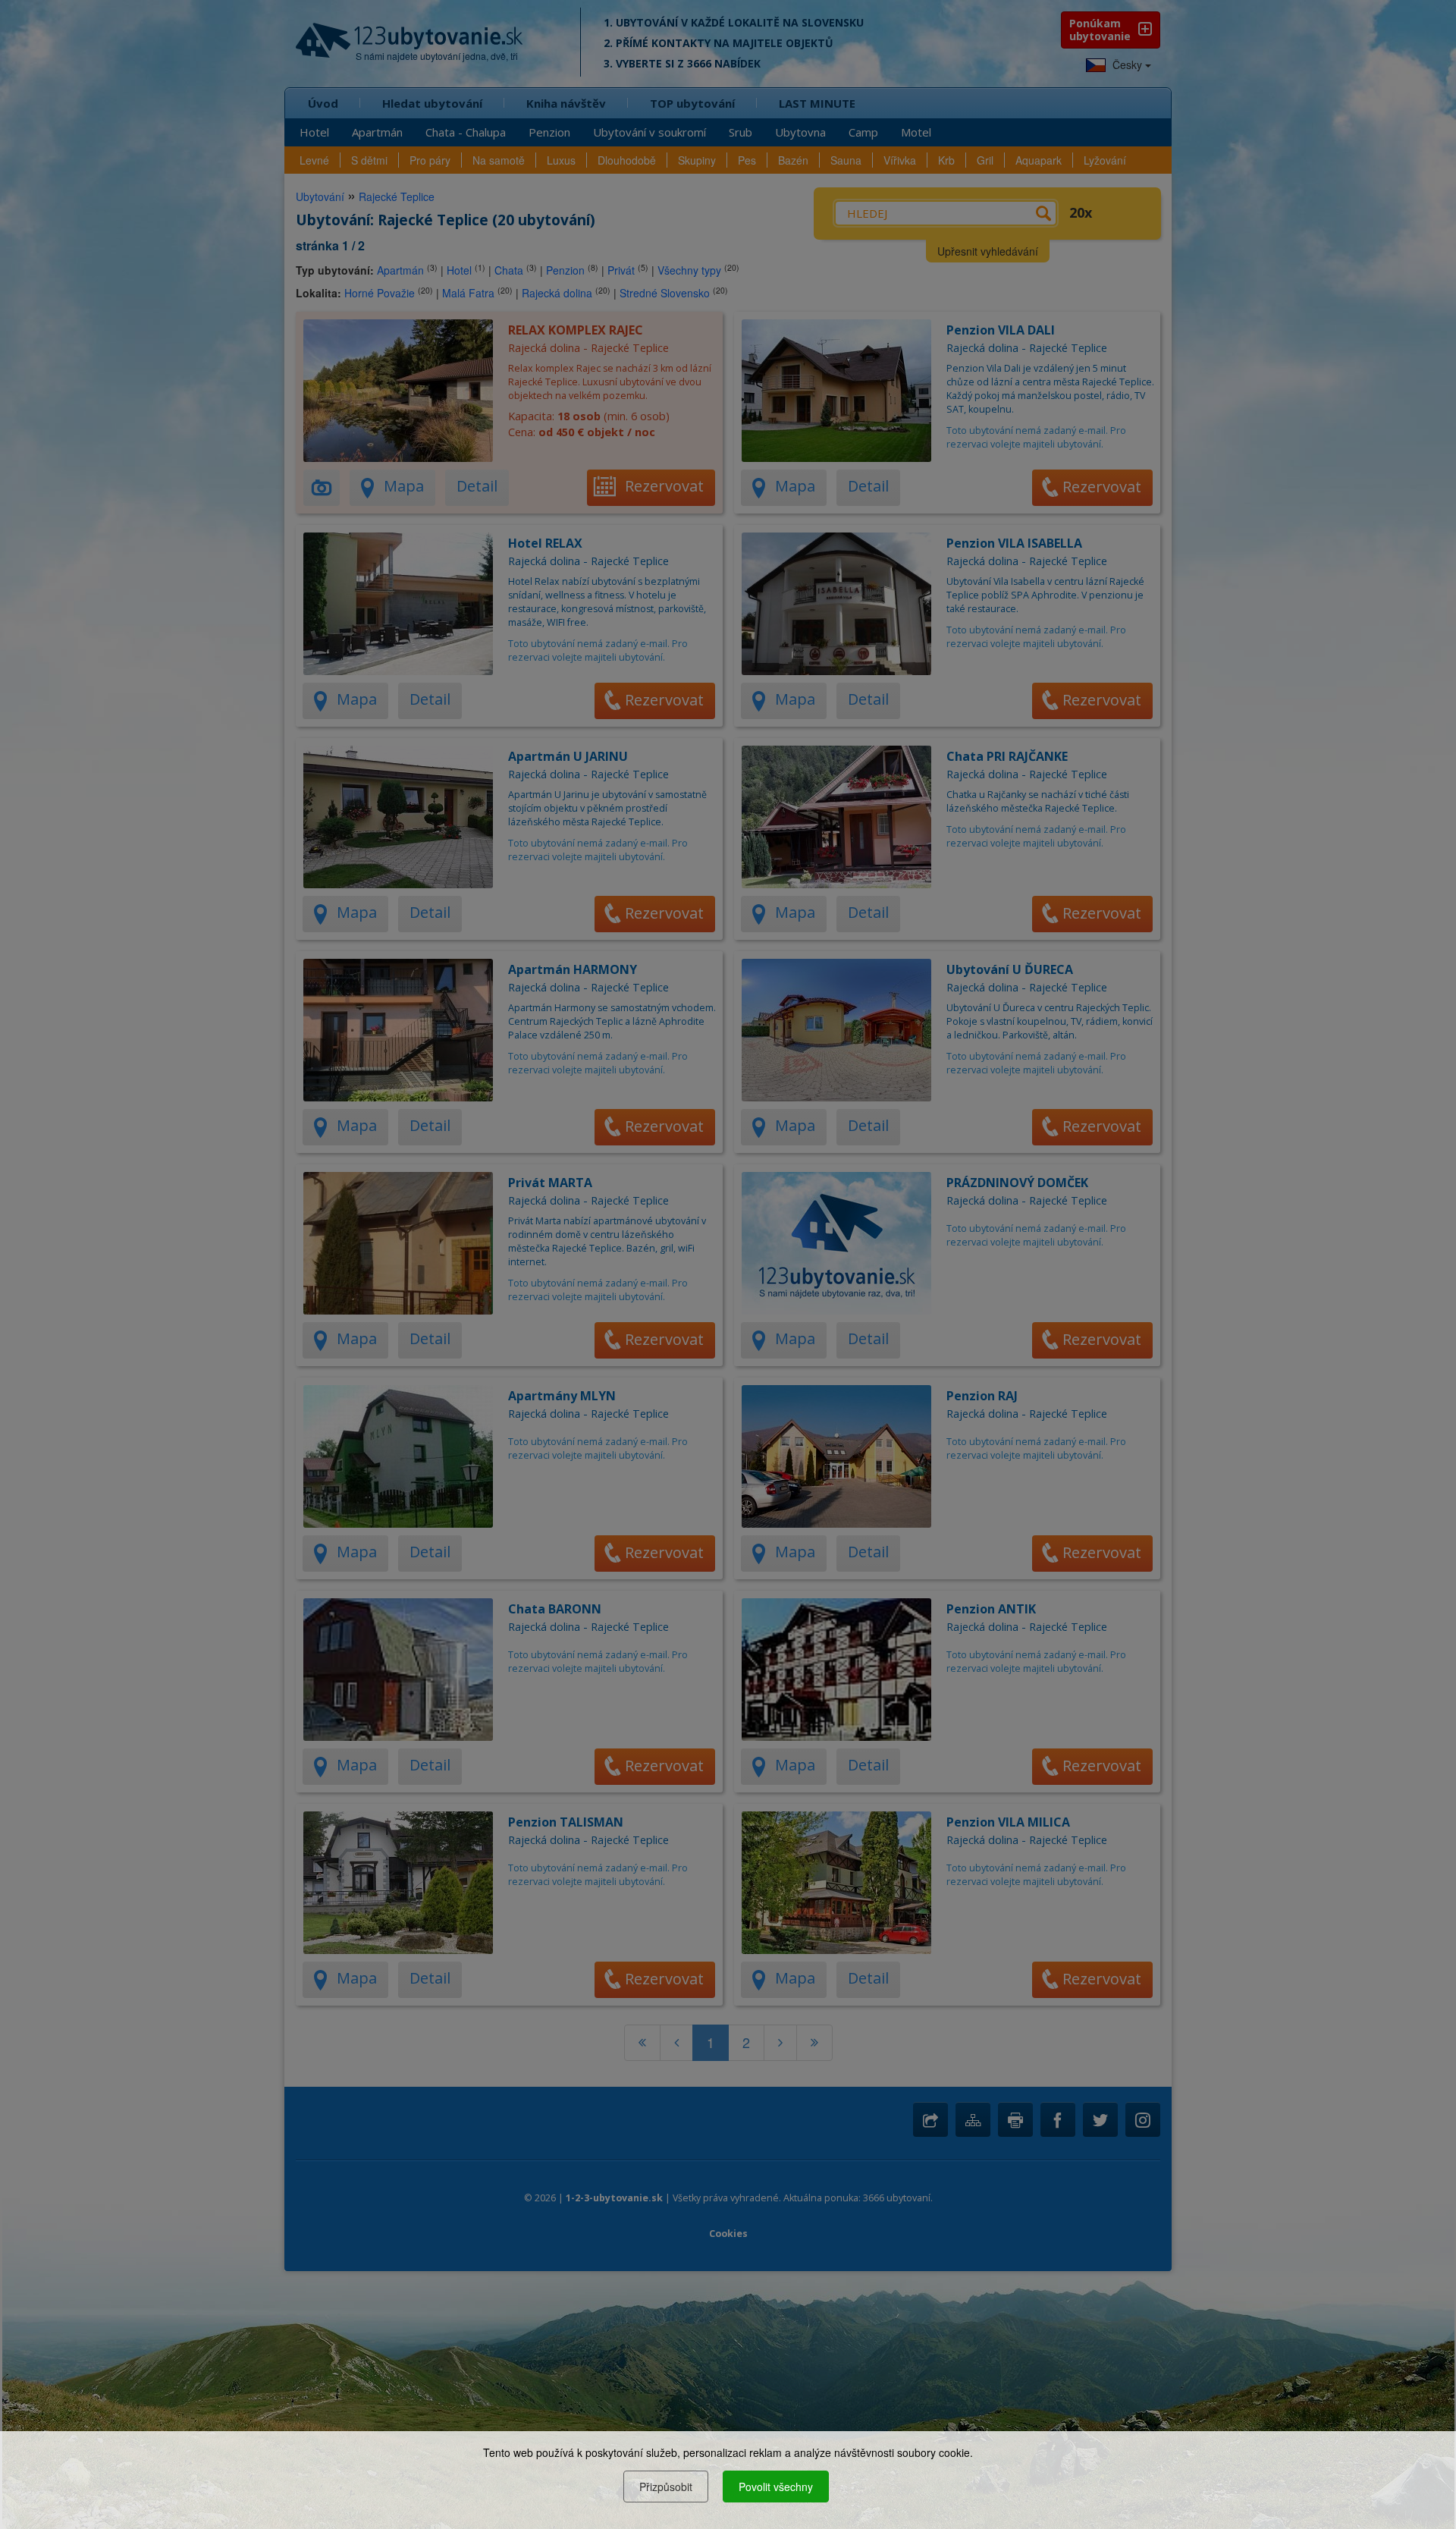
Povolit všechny (776, 2487)
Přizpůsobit (666, 2487)
